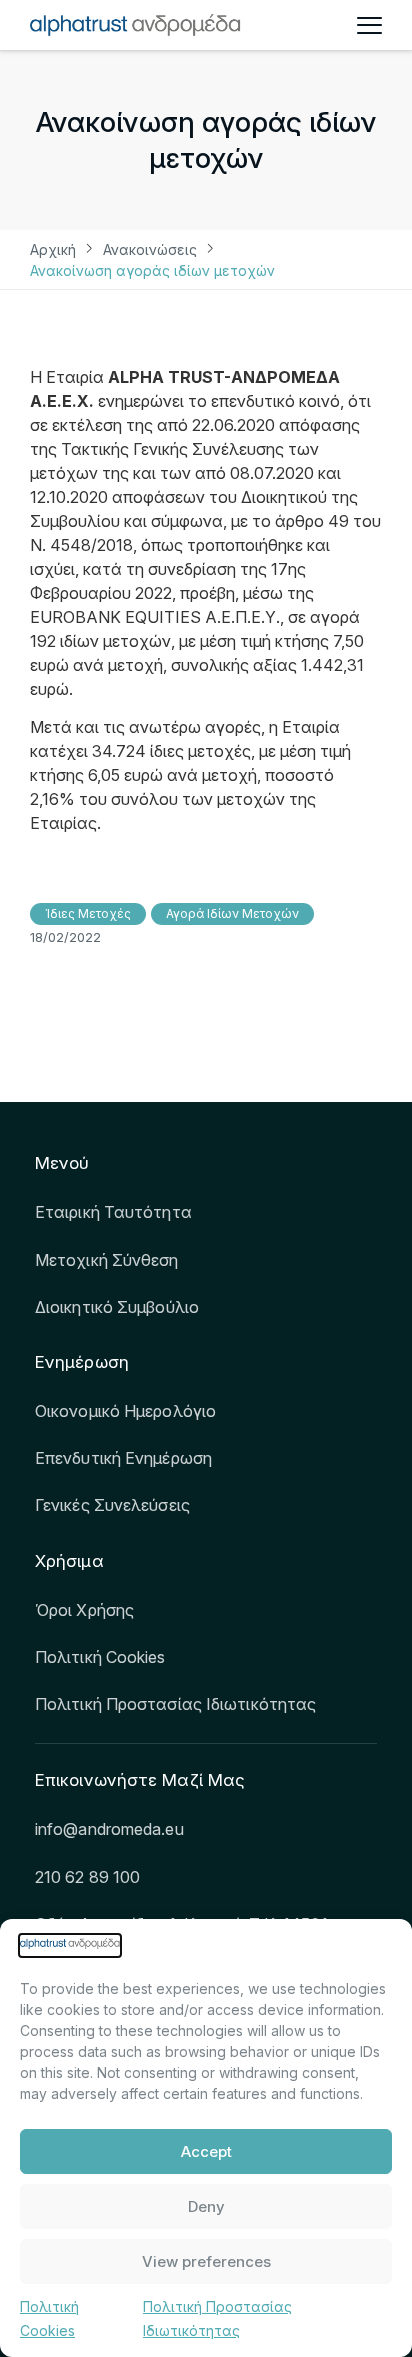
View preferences (206, 2261)
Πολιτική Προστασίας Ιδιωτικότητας (175, 1704)
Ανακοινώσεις (150, 249)
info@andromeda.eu (109, 1829)
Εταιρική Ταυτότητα (113, 1212)
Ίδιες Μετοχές (88, 913)
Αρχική (53, 249)
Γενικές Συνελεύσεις (112, 1505)
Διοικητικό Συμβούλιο (117, 1307)
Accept (206, 2151)
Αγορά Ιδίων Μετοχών (232, 913)
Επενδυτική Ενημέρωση (123, 1458)
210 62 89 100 (87, 1877)
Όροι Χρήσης (84, 1610)
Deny (206, 2206)
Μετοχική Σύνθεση (107, 1260)
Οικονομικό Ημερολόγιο (125, 1411)
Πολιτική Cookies (100, 1657)
